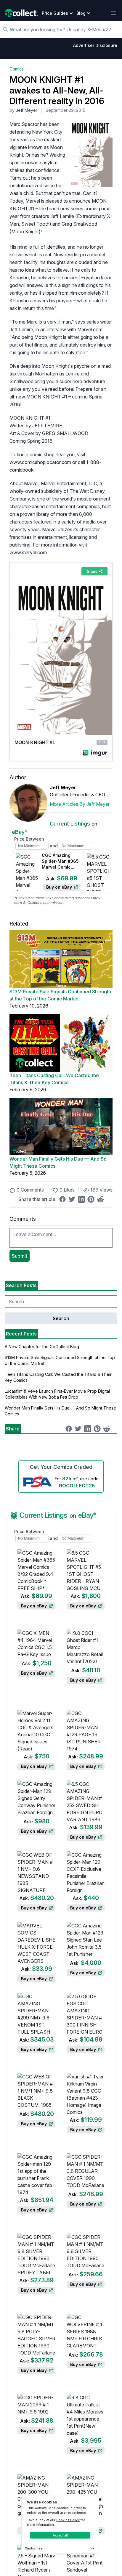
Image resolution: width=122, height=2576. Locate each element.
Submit (20, 1256)
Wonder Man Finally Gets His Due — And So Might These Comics (58, 1162)
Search (61, 1318)
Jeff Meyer (27, 110)
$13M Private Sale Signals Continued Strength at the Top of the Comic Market (60, 995)
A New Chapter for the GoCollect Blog (42, 1347)
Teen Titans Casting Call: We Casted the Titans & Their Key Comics (54, 1079)
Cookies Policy (68, 2520)
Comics (17, 69)
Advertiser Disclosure (95, 45)
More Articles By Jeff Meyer (80, 804)
